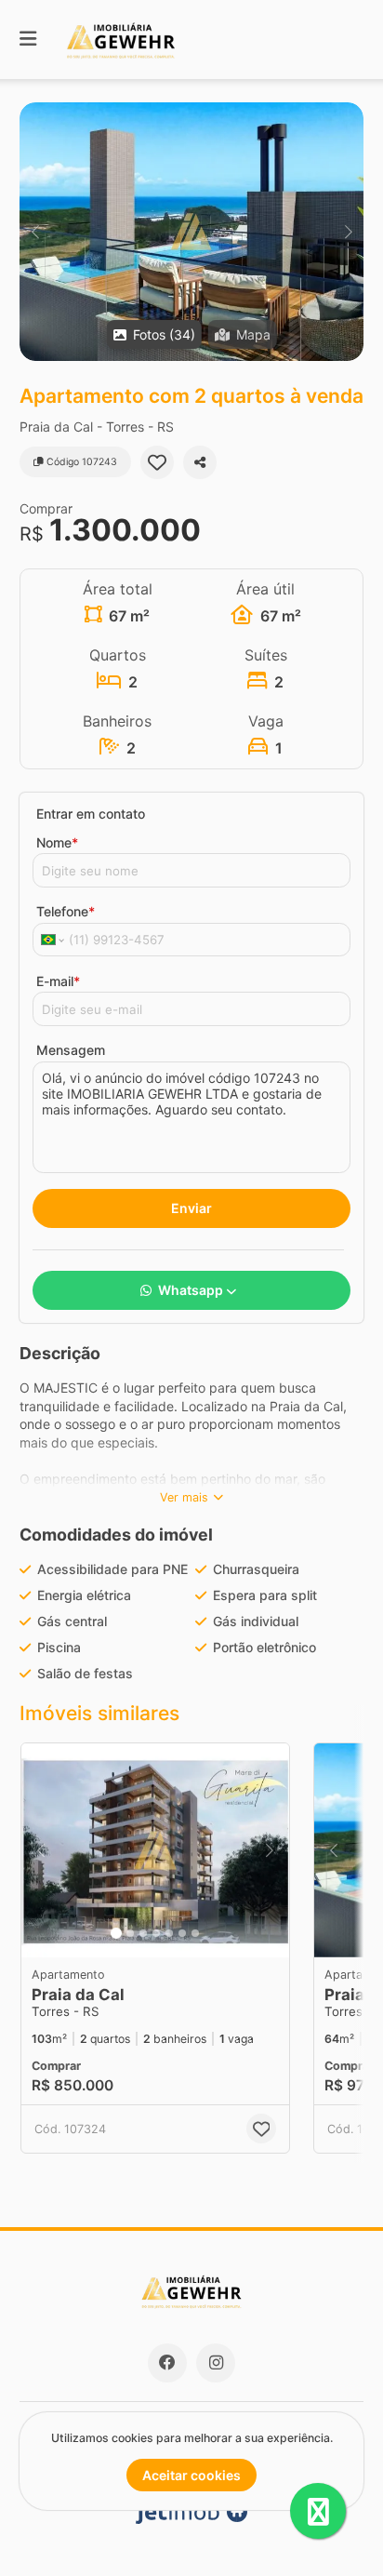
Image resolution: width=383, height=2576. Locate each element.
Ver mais (184, 1497)
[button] (191, 232)
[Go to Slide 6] (182, 1933)
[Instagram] (216, 2363)
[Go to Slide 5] (169, 1933)
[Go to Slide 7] (195, 1933)
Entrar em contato (91, 814)
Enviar (191, 1208)
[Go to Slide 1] (116, 1933)
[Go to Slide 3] (143, 1933)
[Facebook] (167, 2363)
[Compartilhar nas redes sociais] (200, 462)
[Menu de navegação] (28, 40)
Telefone (66, 911)
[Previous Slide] (35, 232)
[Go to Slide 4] (156, 1933)
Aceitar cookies (191, 2475)
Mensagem (71, 1050)
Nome (57, 842)
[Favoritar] (157, 462)
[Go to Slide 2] (130, 1933)
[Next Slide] (348, 232)
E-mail (58, 981)
